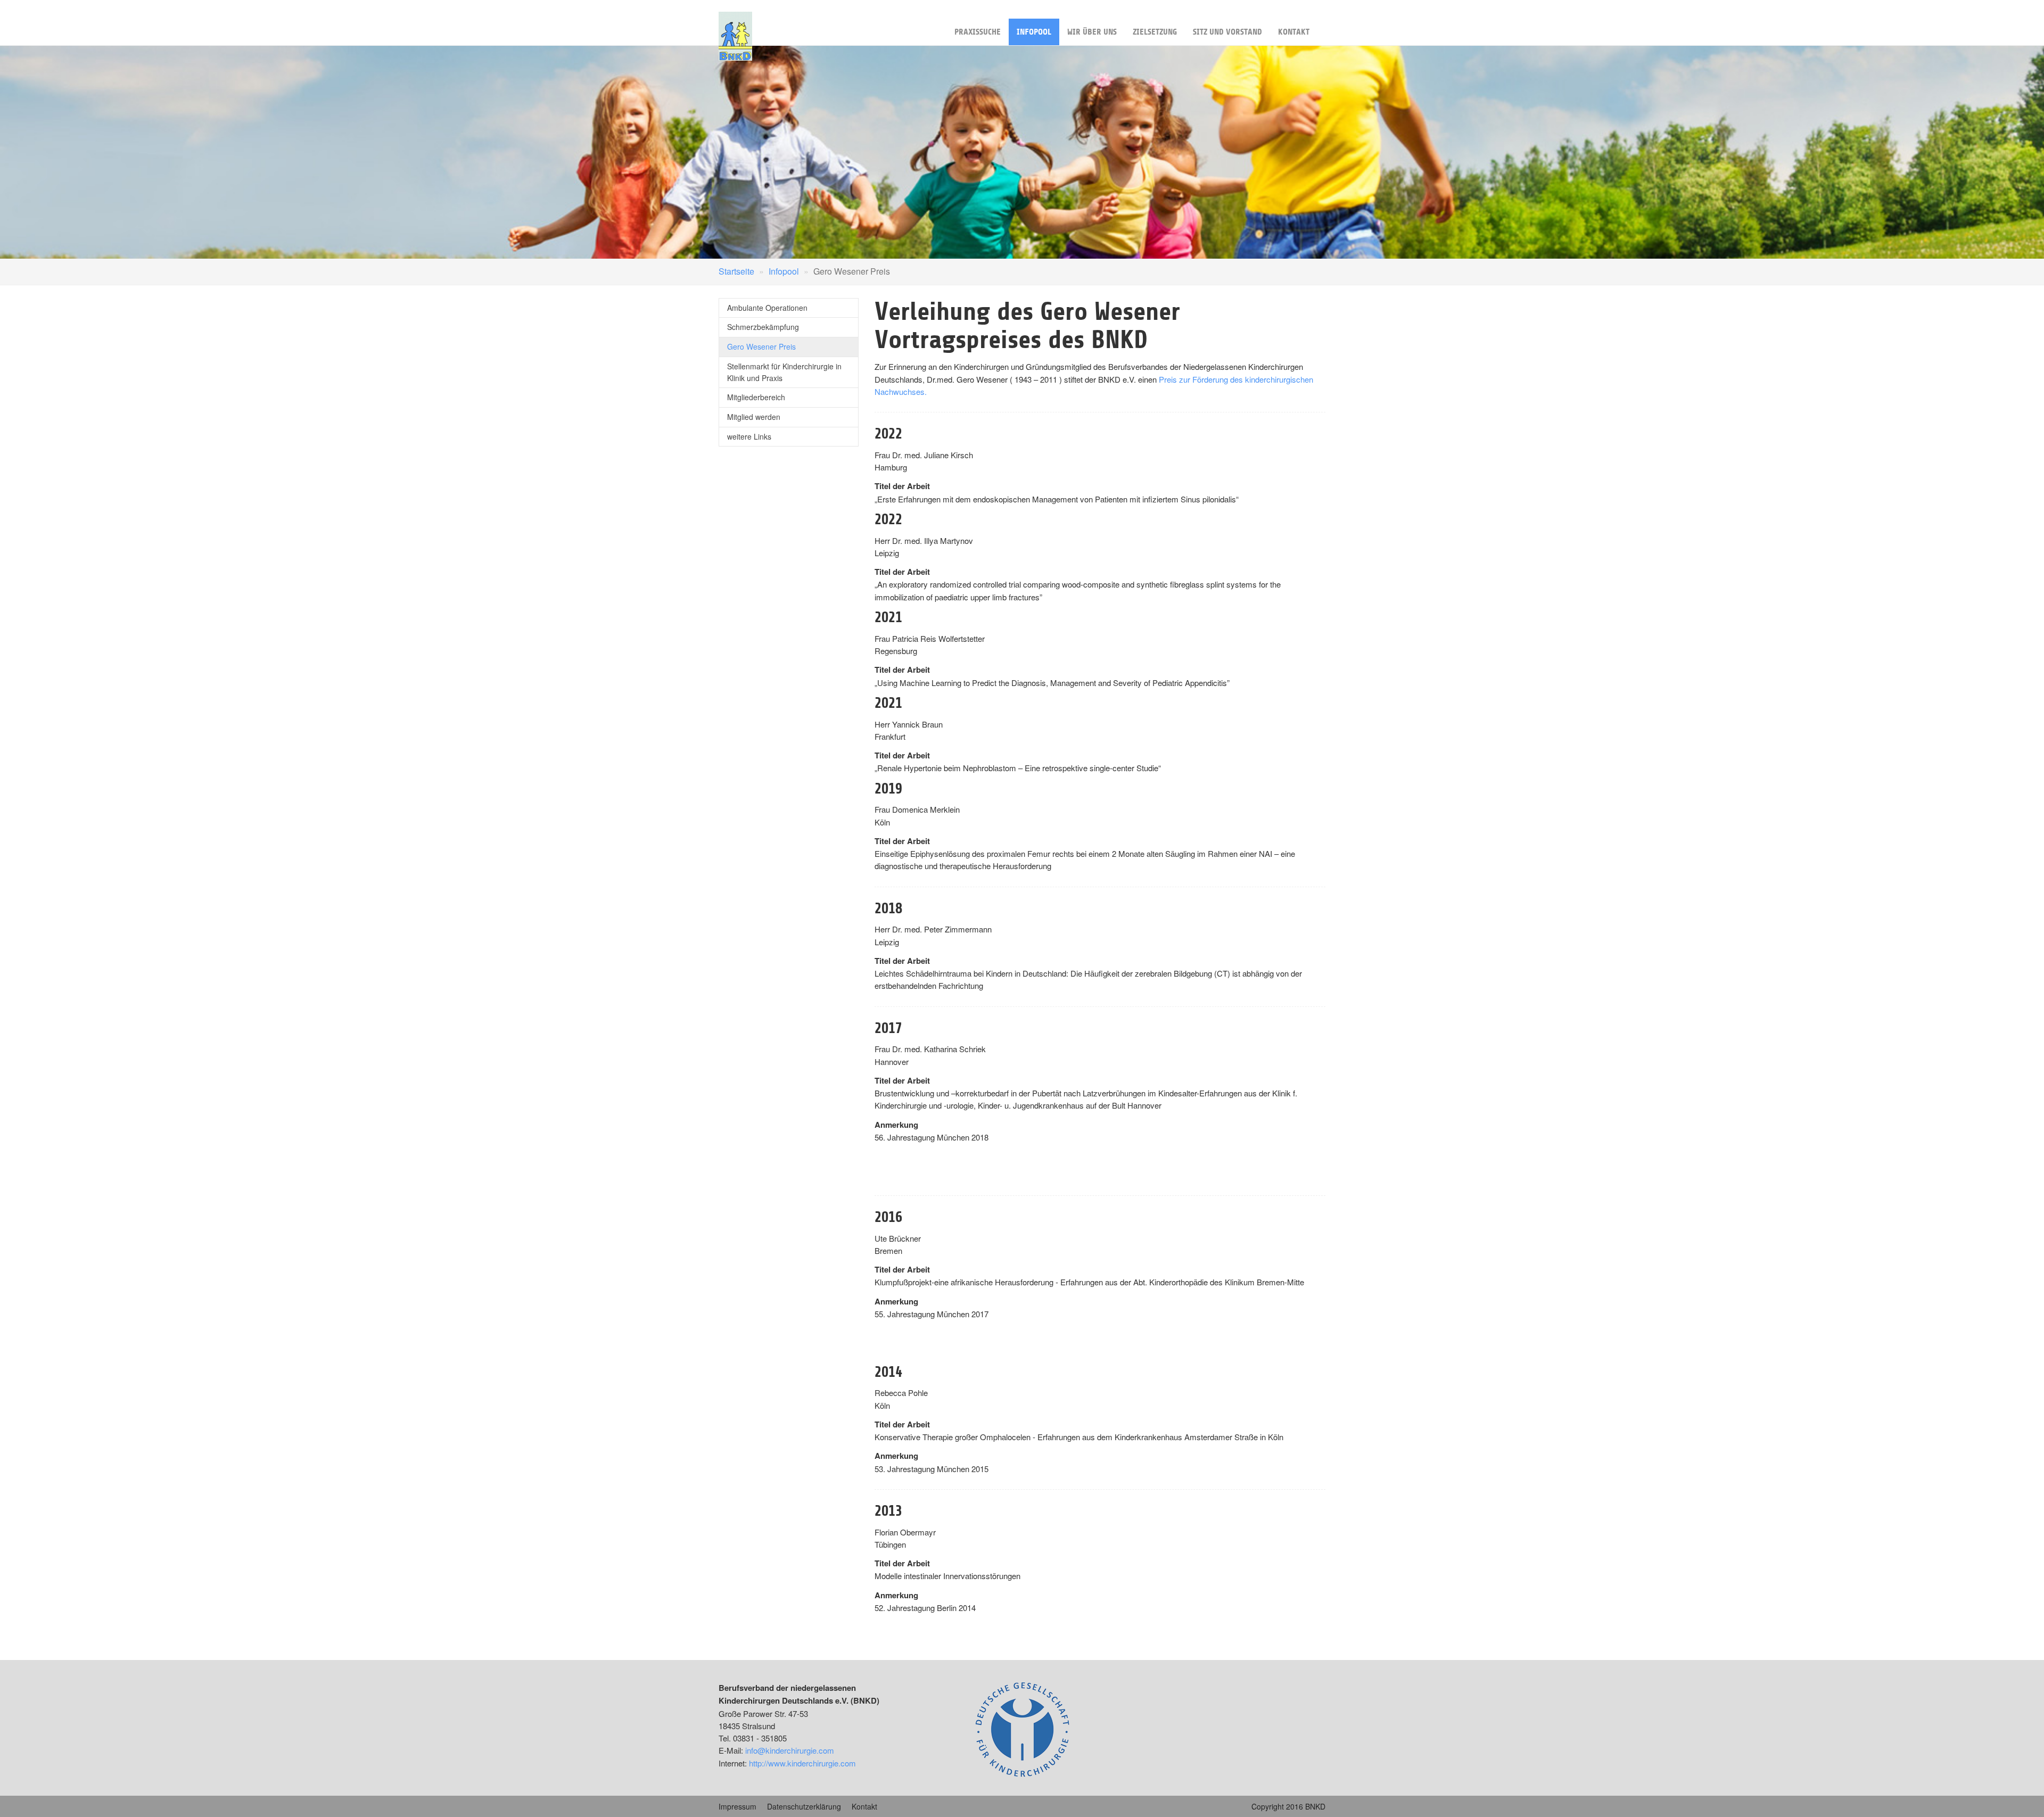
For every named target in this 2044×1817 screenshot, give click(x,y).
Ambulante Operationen (767, 308)
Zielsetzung (1155, 32)
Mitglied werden (754, 417)
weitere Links (749, 436)
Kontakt (1294, 32)
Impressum (737, 1806)
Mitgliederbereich (756, 397)
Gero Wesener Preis (761, 346)
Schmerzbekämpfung (763, 327)
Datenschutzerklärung (804, 1806)
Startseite (736, 271)
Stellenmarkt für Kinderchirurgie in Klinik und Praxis (784, 372)
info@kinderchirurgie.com (790, 1750)
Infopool (1034, 32)
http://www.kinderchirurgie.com (802, 1763)
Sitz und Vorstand (1227, 32)
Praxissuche (978, 32)
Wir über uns (1092, 32)
